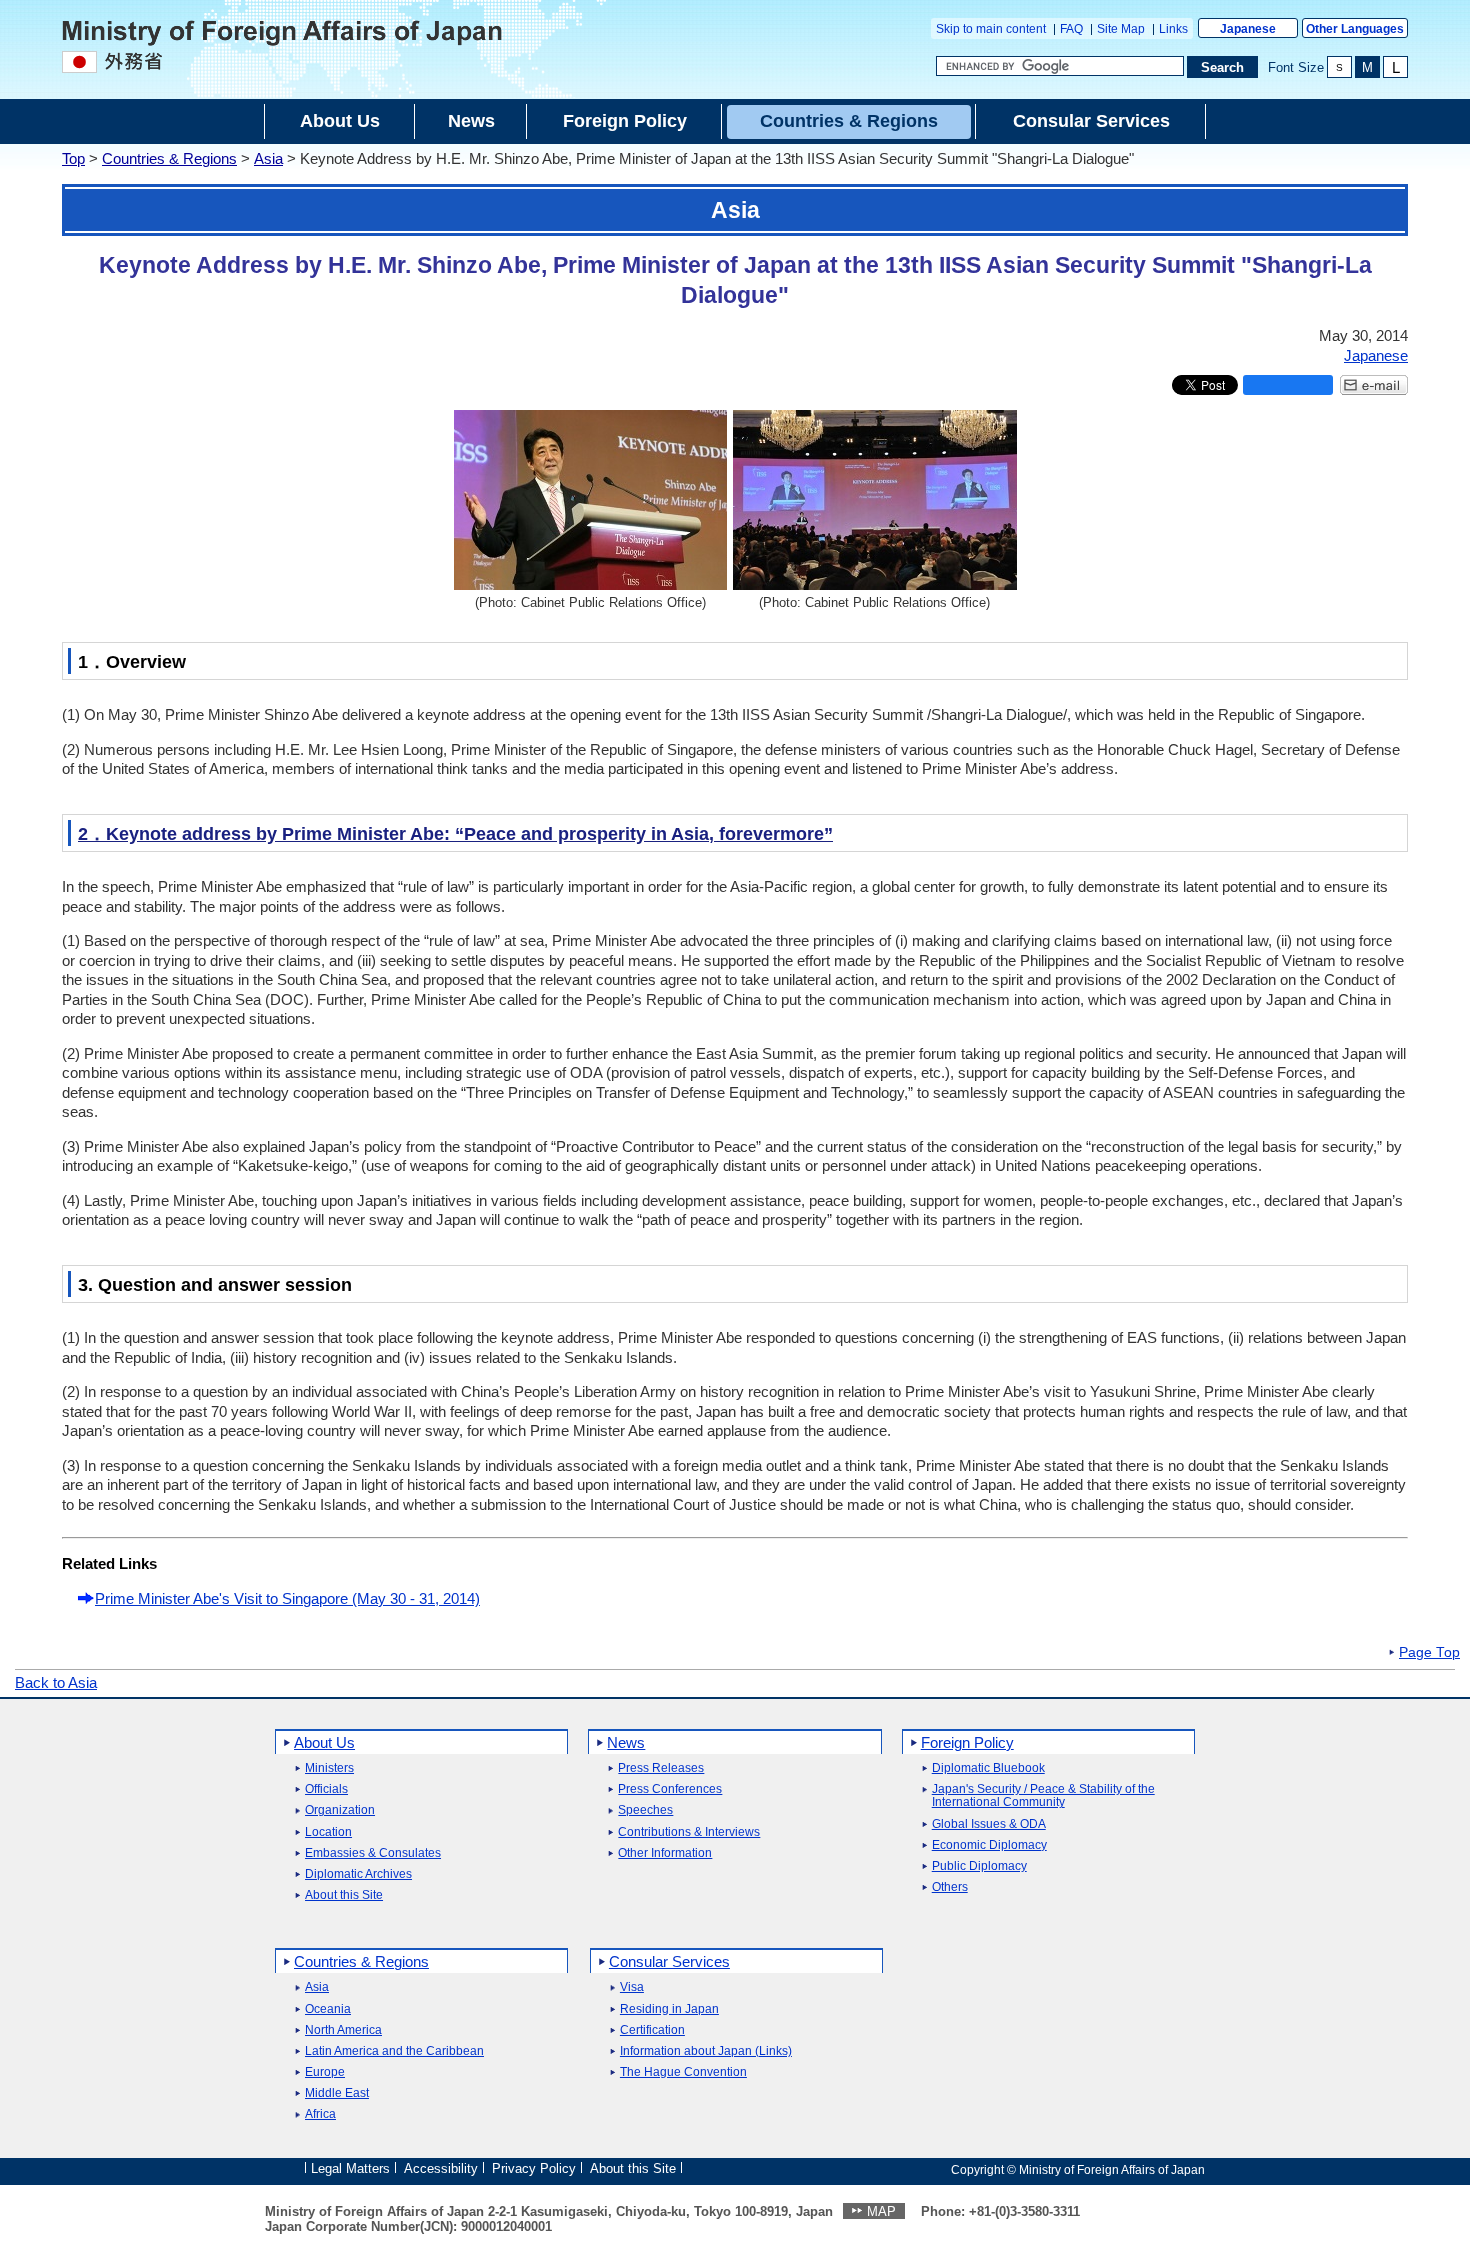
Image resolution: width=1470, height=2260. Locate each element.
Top (73, 158)
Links (1173, 29)
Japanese (1248, 29)
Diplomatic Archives (358, 1874)
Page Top (1429, 1653)
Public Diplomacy (979, 1866)
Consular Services (669, 1961)
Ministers (329, 1768)
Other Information (665, 1853)
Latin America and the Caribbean (394, 2051)
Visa (632, 1987)
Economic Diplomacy (989, 1845)
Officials (326, 1789)
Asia (268, 158)
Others (950, 1887)
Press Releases (661, 1768)
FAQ (1071, 29)
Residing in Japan (669, 2009)
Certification (652, 2030)
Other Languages (1355, 29)
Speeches (645, 1810)
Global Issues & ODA (989, 1824)
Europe (325, 2072)
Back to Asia (56, 1682)
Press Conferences (670, 1789)
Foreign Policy (967, 1742)
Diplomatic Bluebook (988, 1768)
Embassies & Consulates (373, 1853)
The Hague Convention (683, 2072)
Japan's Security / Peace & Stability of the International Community (1043, 1796)
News (626, 1742)
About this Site (344, 1895)
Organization (340, 1810)
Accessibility (441, 2168)
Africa (320, 2114)
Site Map (1121, 29)
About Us (324, 1742)
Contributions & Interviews (689, 1832)
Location (328, 1832)
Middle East (337, 2093)
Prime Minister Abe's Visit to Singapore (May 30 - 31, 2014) (287, 1598)
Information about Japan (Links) (706, 2051)
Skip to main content (991, 29)
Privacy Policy (534, 2168)
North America (343, 2030)
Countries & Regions (169, 158)
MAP (881, 2211)
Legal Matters (350, 2168)
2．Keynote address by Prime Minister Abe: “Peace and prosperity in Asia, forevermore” (455, 834)
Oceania (328, 2009)
